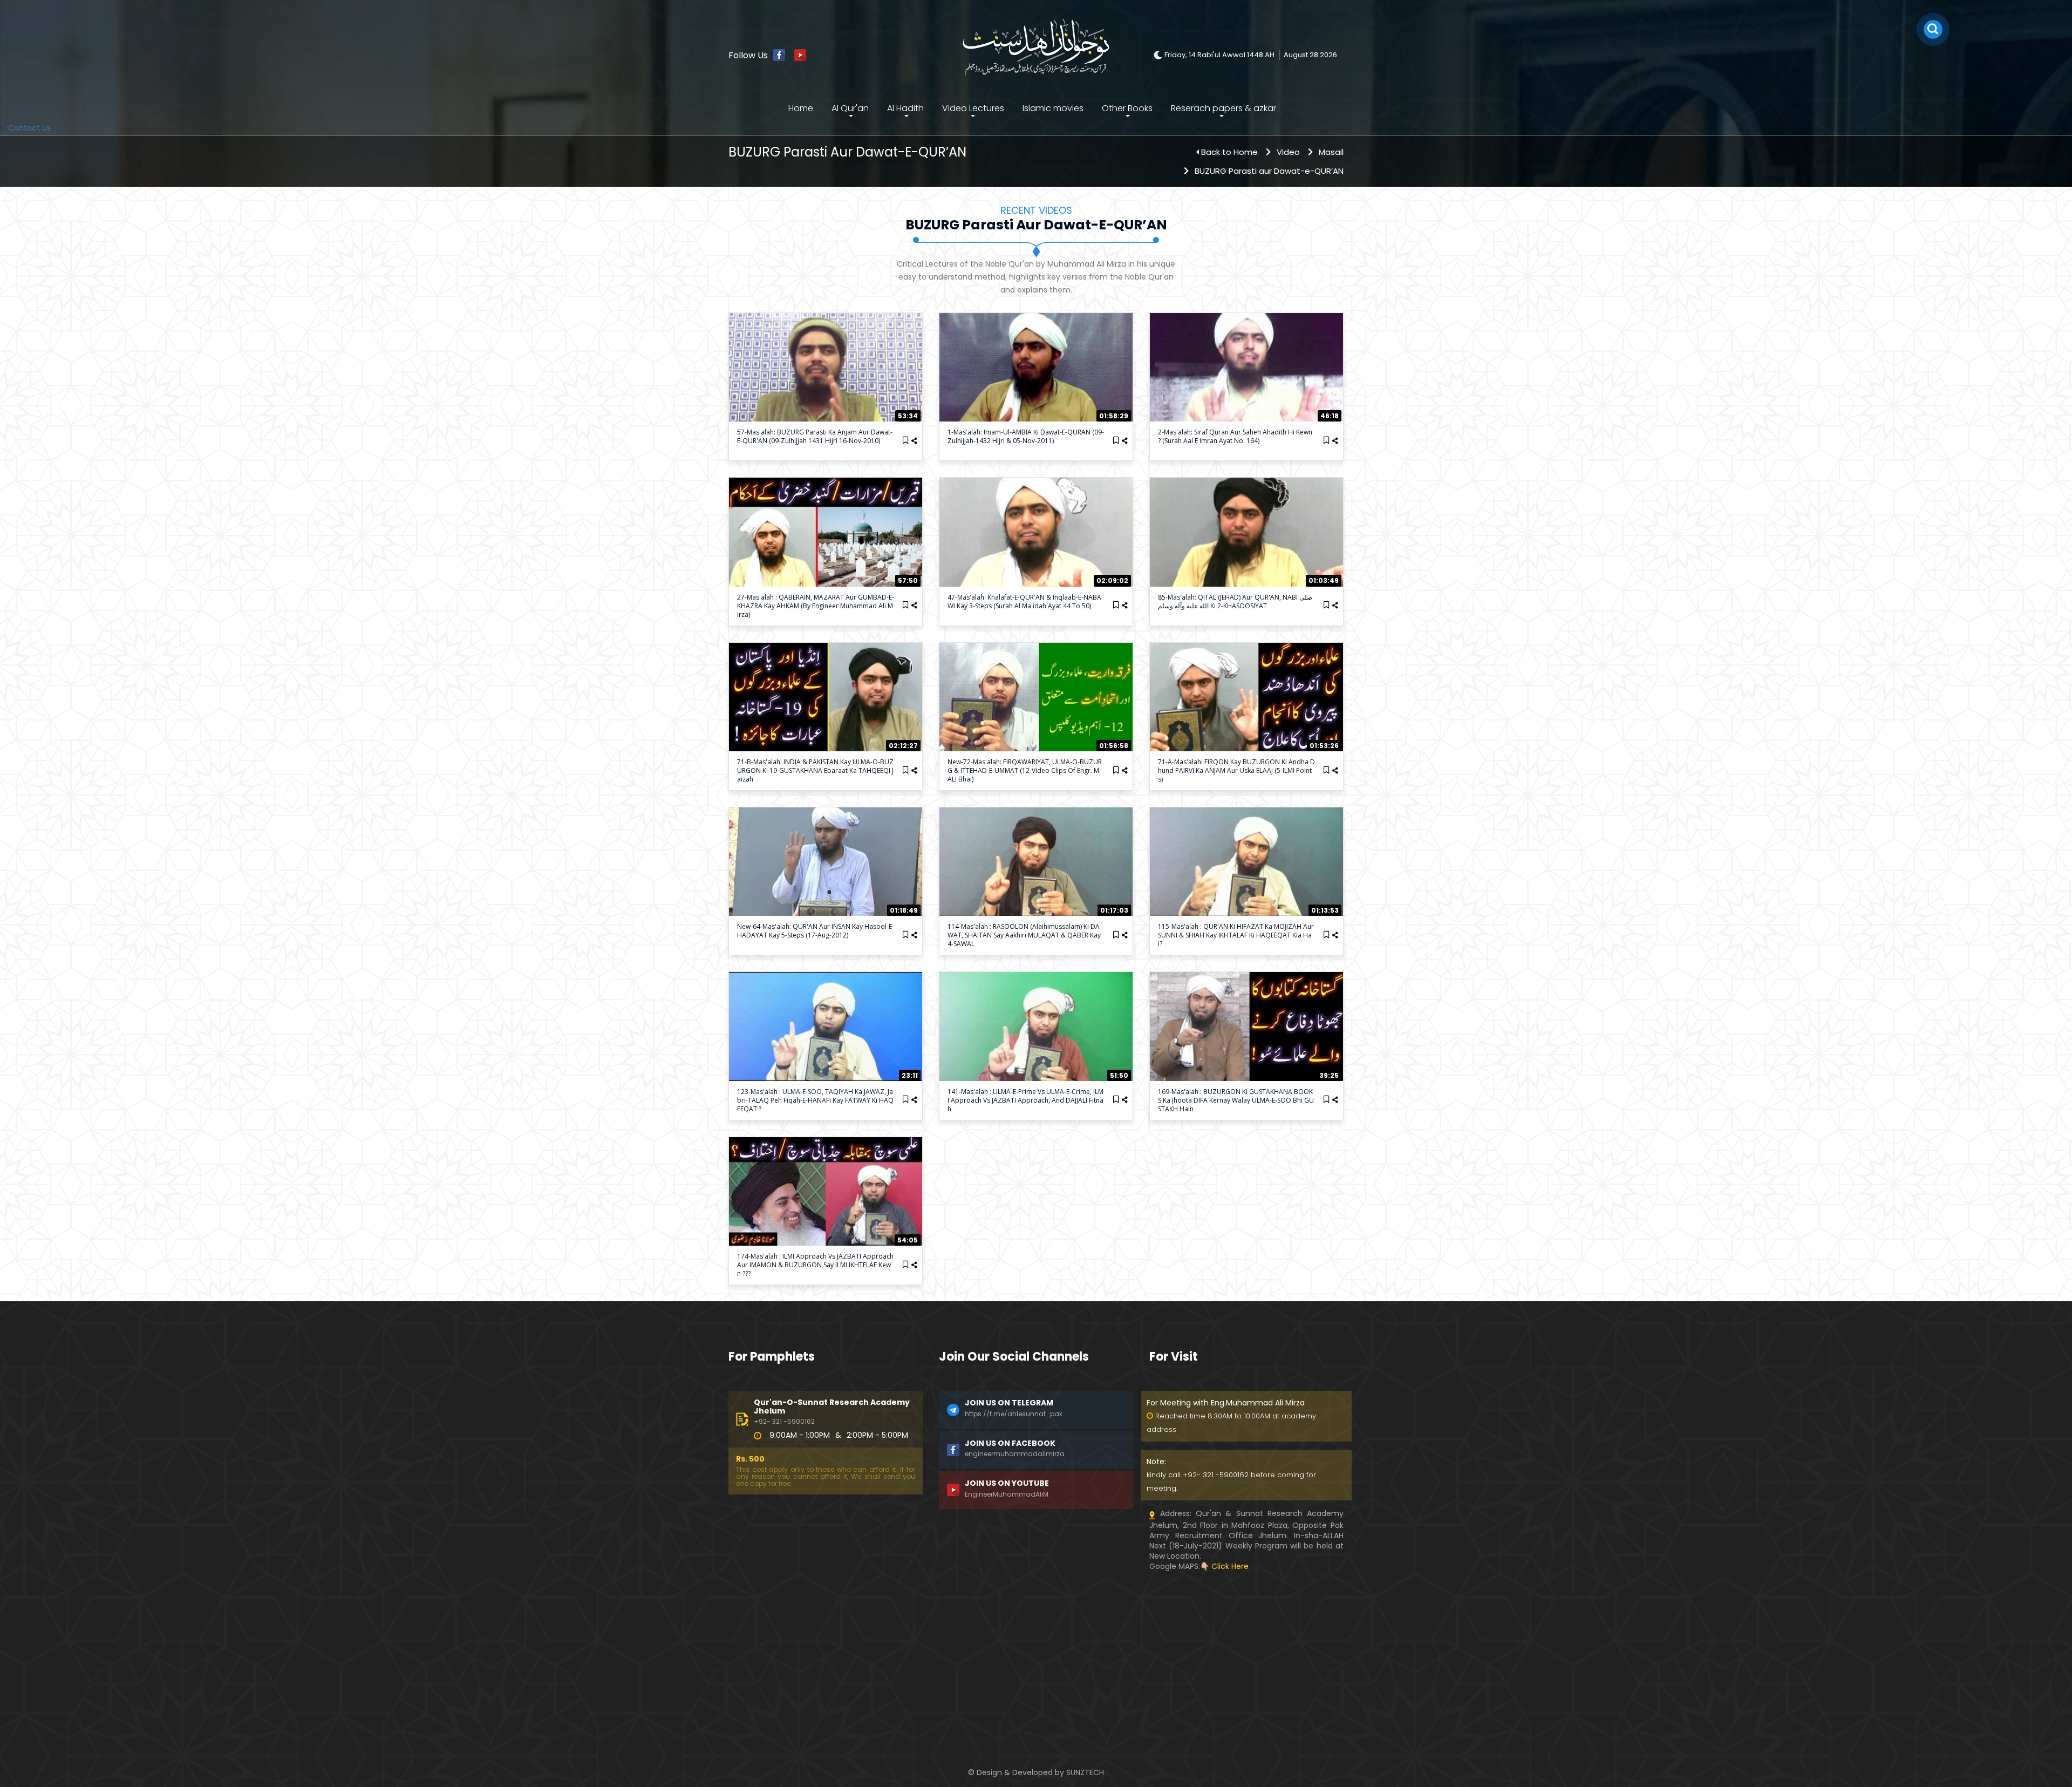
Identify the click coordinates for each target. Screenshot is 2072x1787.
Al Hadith (905, 108)
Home (801, 108)
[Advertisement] (826, 1647)
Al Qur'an (850, 108)
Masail (1331, 152)
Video (1288, 152)
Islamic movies (1053, 108)
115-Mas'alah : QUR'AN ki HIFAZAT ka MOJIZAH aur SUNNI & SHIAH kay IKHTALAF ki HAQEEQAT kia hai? (1236, 935)
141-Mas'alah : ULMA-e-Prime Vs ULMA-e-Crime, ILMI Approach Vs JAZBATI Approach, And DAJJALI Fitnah (1025, 1100)
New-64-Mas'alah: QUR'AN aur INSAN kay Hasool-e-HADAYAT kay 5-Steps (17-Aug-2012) (816, 931)
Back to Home (1229, 152)
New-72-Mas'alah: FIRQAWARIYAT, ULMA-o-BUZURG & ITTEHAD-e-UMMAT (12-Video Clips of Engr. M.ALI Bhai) (1025, 770)
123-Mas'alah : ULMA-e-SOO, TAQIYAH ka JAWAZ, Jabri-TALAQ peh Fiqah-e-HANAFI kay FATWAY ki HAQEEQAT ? (815, 1100)
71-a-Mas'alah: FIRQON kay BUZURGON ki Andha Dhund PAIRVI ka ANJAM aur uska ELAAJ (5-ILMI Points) (1236, 770)
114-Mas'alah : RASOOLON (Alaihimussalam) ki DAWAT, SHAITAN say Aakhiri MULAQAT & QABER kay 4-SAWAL (1024, 935)
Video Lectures (973, 108)
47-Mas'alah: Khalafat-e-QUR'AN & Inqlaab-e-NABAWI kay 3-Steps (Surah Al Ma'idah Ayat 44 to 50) (1024, 602)
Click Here (1230, 1566)
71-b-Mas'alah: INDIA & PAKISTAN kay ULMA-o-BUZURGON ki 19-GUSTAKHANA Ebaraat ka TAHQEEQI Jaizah (815, 770)
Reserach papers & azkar (1224, 108)
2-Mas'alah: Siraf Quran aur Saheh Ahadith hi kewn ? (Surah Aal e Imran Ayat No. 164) (1235, 436)
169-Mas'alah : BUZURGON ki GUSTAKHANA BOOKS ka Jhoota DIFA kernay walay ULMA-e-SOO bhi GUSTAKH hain (1236, 1100)
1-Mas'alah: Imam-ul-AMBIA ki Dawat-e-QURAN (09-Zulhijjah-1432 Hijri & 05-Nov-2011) (1026, 436)
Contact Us (29, 128)
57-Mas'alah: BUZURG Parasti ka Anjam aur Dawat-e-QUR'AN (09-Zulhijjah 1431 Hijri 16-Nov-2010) (815, 436)
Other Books (1127, 108)
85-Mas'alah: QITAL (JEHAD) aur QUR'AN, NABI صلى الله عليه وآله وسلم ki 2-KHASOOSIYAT (1235, 602)
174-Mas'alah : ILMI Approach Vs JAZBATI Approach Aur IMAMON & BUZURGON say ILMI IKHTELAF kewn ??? (815, 1265)
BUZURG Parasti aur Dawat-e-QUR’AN (1269, 171)
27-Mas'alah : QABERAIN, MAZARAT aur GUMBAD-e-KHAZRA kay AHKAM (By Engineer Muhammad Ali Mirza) (816, 606)
